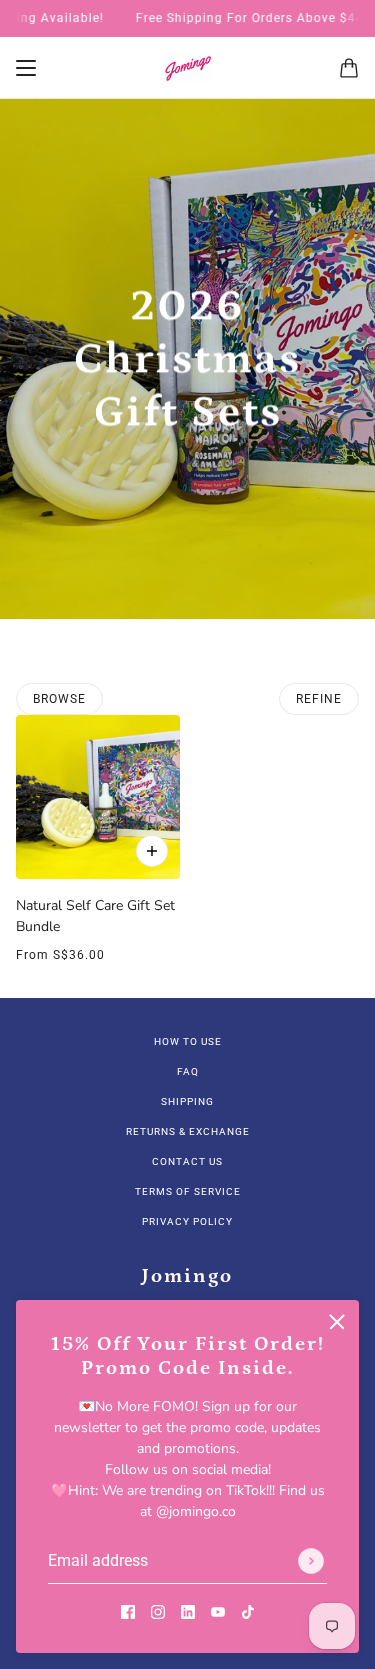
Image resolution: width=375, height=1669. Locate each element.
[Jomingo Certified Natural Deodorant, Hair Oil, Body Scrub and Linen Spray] (188, 68)
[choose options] (152, 851)
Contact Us (187, 1161)
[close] (337, 1322)
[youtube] (218, 1610)
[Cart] (349, 68)
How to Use (188, 1041)
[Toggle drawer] (26, 68)
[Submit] (311, 1561)
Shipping (187, 1101)
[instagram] (158, 1610)
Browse (59, 699)
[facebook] (128, 1610)
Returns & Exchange (188, 1131)
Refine (319, 699)
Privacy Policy (187, 1221)
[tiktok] (248, 1610)
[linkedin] (188, 1610)
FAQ (188, 1071)
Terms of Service (188, 1191)
